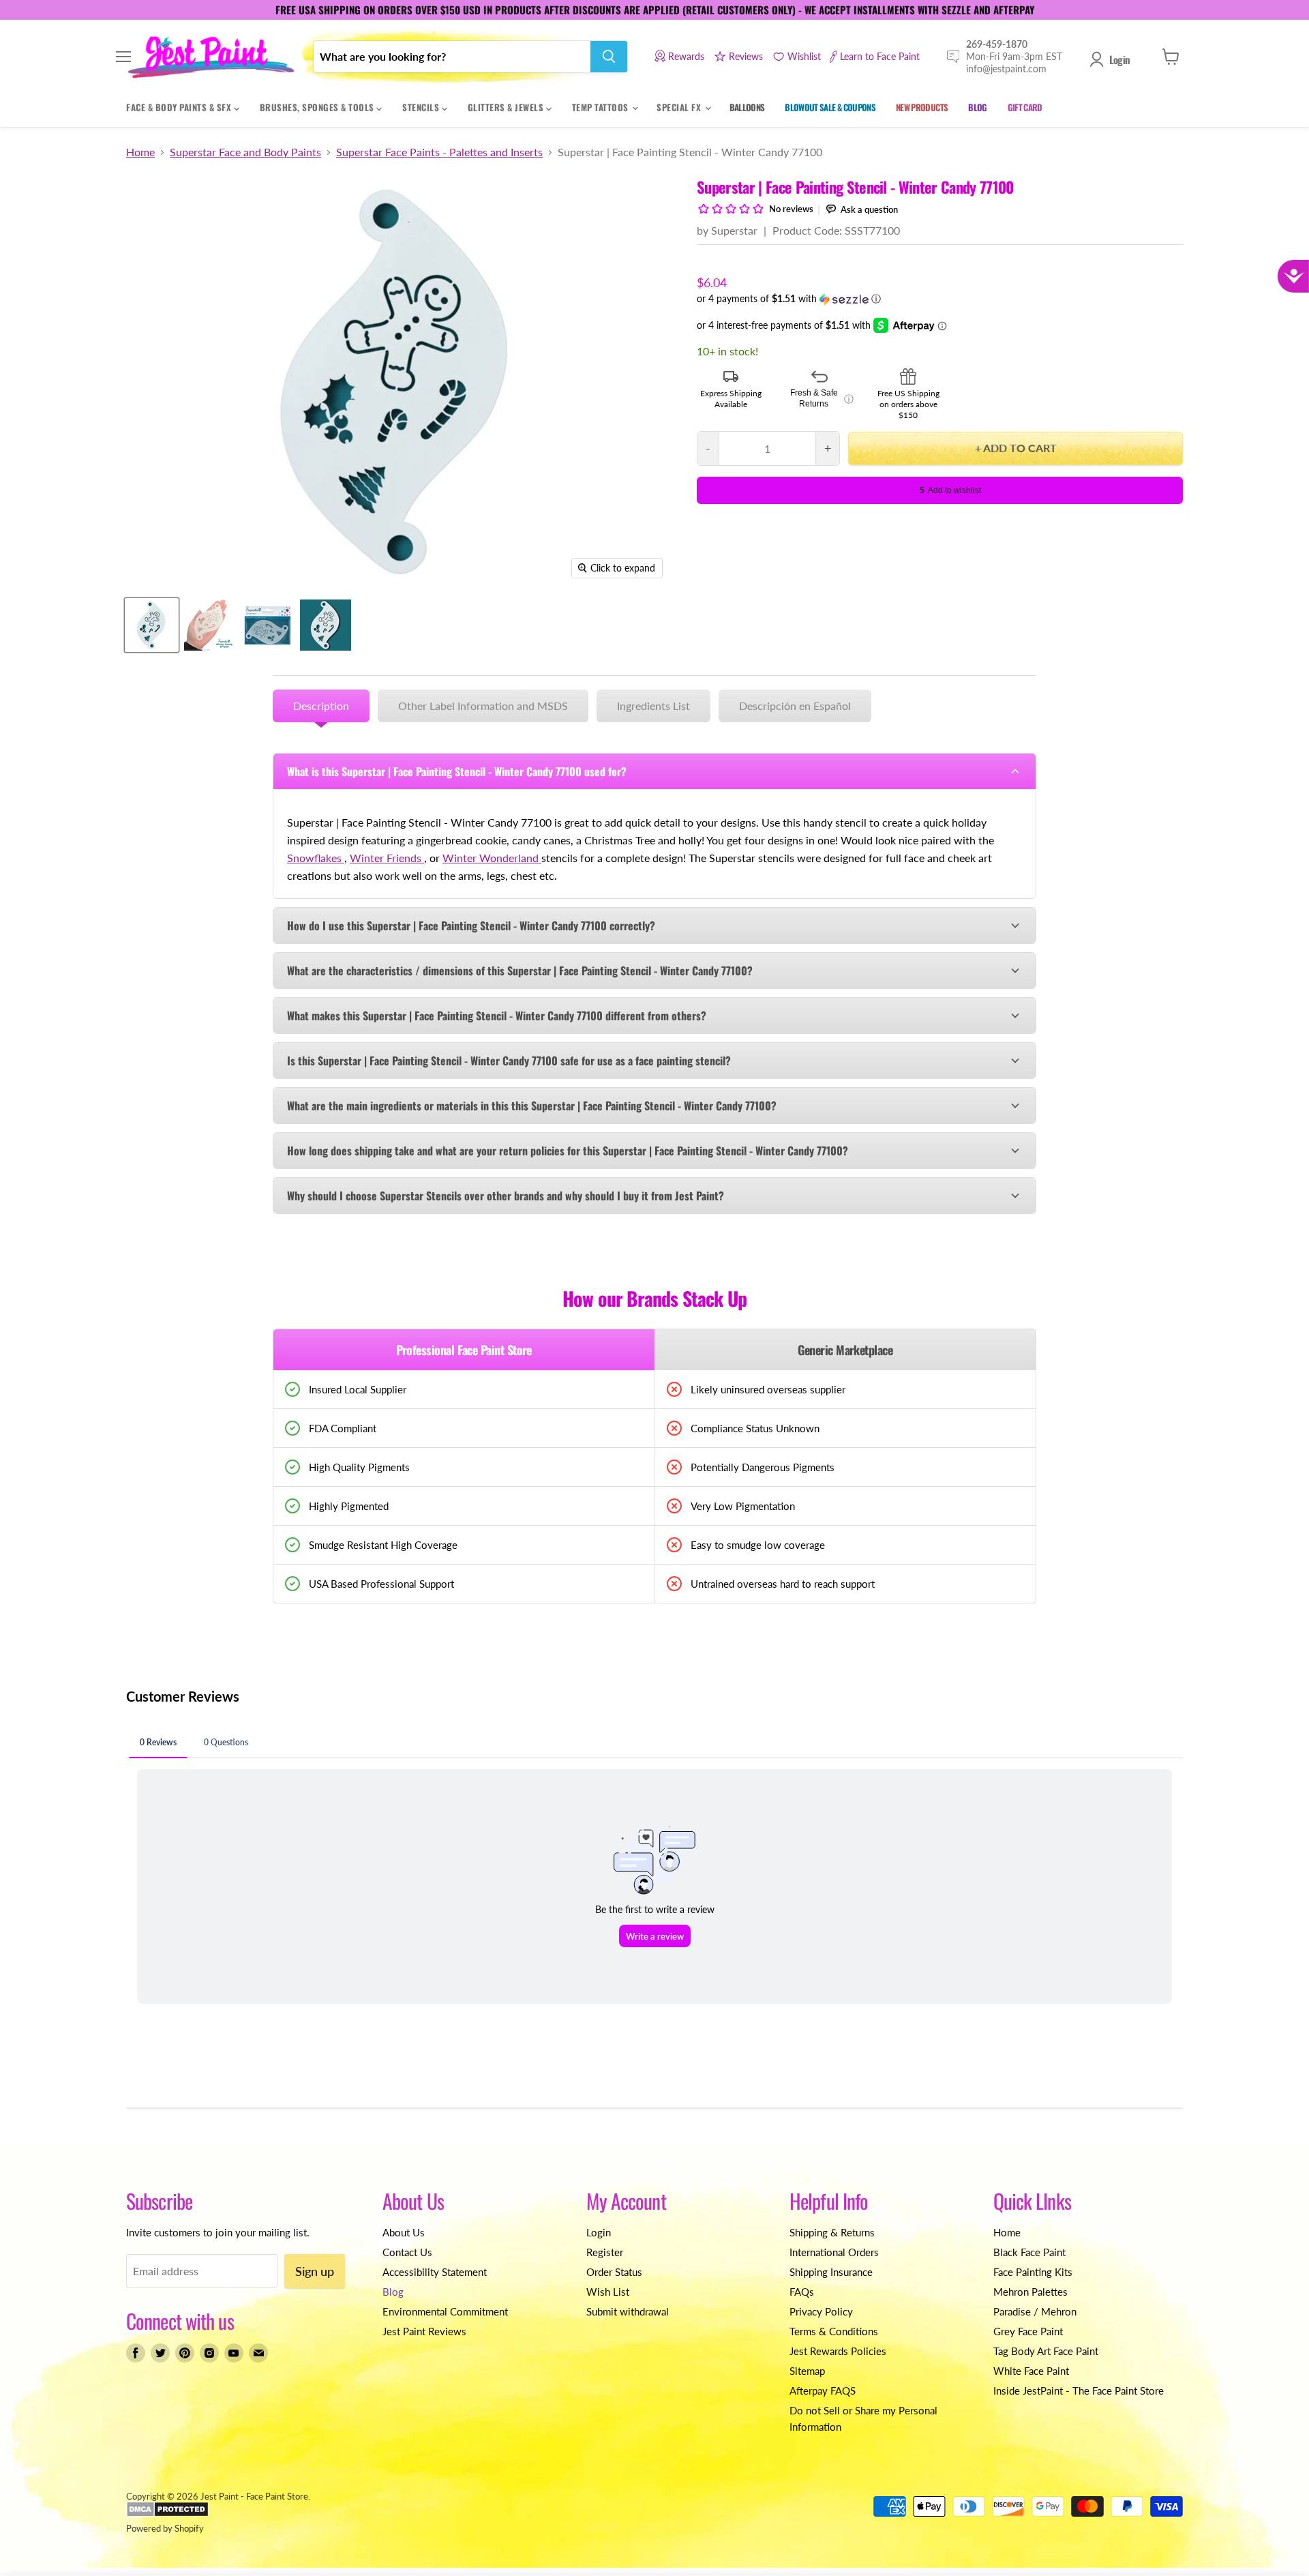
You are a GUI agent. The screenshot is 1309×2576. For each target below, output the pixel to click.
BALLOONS (747, 107)
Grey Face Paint (1028, 2331)
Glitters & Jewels (507, 107)
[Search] (609, 57)
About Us (404, 2232)
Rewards (686, 56)
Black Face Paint (1029, 2252)
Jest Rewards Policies (838, 2351)
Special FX (680, 107)
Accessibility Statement (435, 2272)
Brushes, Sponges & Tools (318, 107)
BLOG (977, 107)
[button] (940, 299)
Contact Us (407, 2252)
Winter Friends (387, 858)
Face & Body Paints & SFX (180, 107)
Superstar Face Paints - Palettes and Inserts (439, 152)
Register (605, 2252)
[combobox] (452, 57)
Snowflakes (316, 858)
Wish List (608, 2292)
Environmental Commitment (445, 2311)
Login (1119, 59)
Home (140, 152)
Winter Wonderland (492, 858)
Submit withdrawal (628, 2311)
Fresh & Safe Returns (822, 398)
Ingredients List (653, 706)
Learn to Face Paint (880, 56)
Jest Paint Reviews (424, 2331)
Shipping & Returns (832, 2232)
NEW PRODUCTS (922, 107)
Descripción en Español (795, 706)
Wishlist (804, 56)
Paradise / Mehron (1035, 2311)
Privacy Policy (821, 2311)
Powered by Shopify (165, 2528)
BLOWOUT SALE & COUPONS (830, 107)
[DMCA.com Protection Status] (167, 2514)
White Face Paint (1031, 2371)
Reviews (746, 56)
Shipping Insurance (831, 2272)
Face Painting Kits (1033, 2272)
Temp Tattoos (602, 107)
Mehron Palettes (1030, 2292)
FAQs (802, 2292)
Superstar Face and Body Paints (245, 152)
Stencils (422, 107)
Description (321, 706)
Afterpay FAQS (823, 2390)
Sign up (315, 2271)
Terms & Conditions (834, 2331)
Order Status (614, 2272)
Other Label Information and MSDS (483, 706)
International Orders (834, 2252)
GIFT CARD (1025, 107)
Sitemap (807, 2371)
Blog (393, 2292)
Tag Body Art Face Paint (1046, 2351)
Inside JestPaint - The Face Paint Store (1079, 2390)
